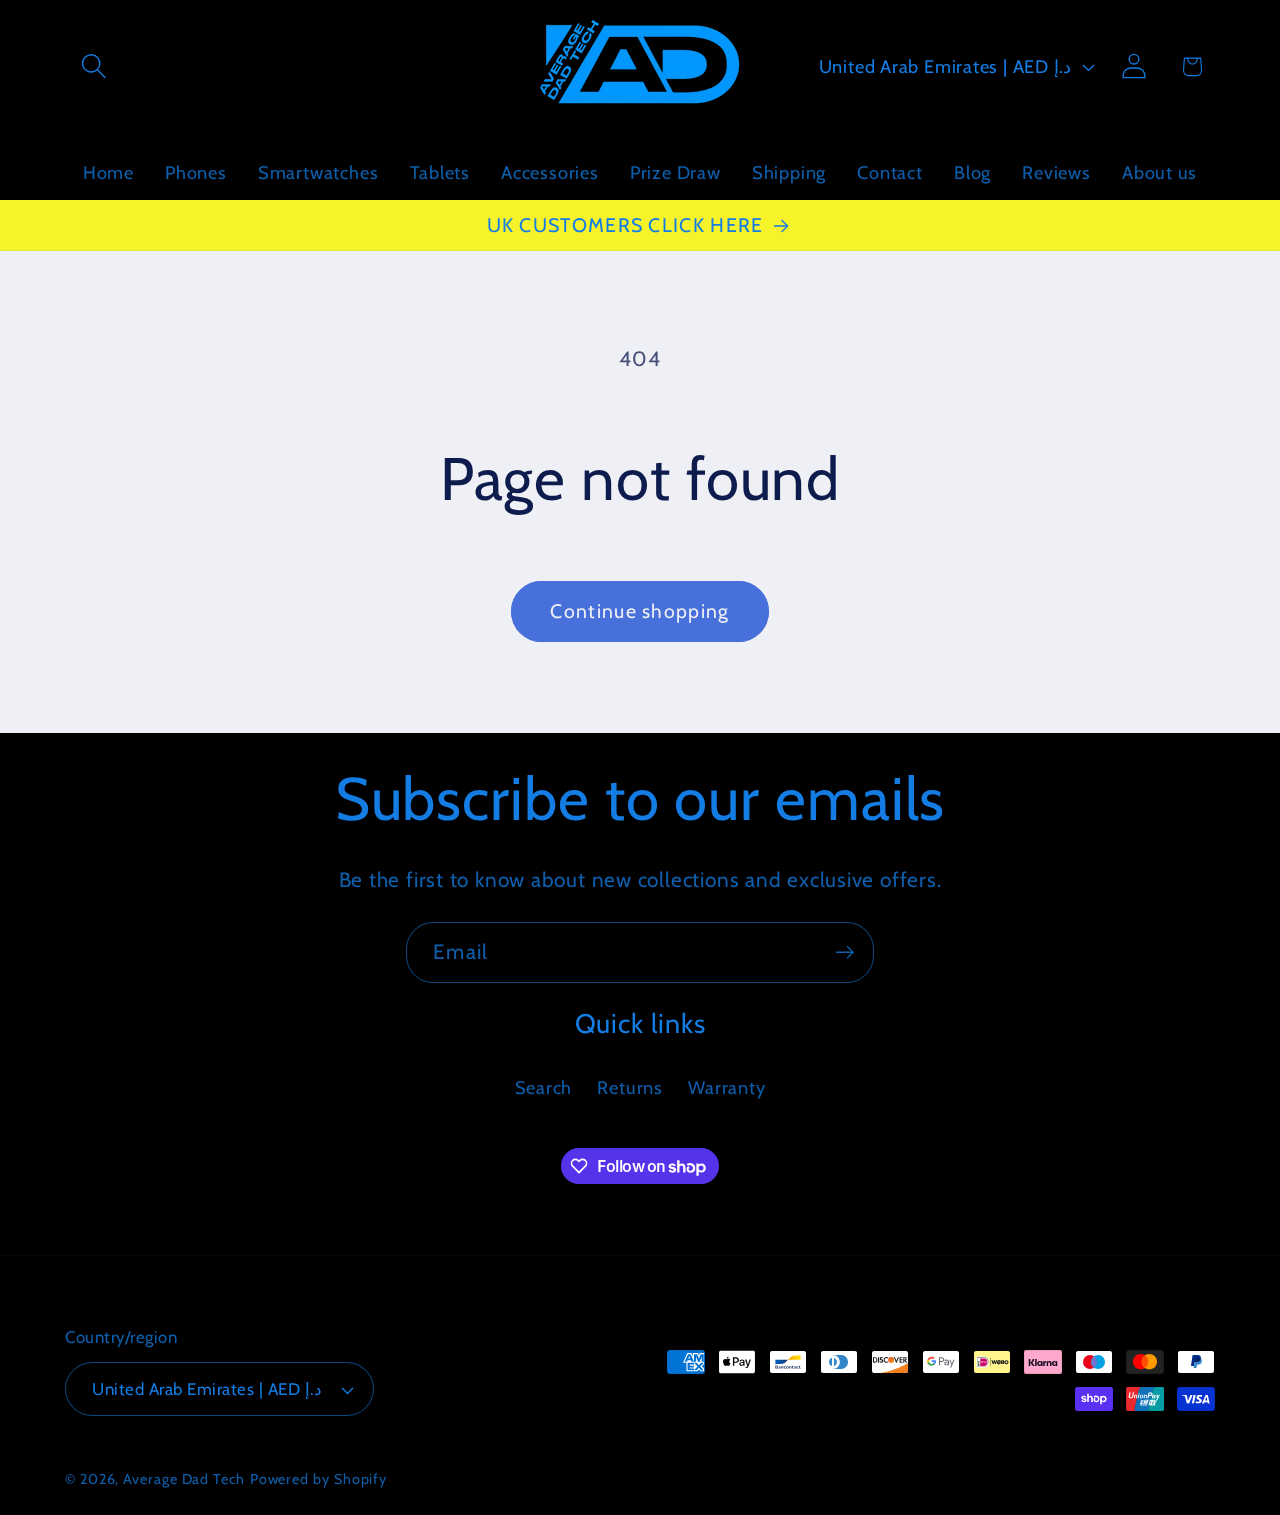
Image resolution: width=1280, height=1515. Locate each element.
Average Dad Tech (184, 1479)
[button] (93, 66)
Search (544, 1087)
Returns (629, 1087)
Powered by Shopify (318, 1479)
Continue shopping (639, 611)
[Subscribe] (844, 952)
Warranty (726, 1087)
